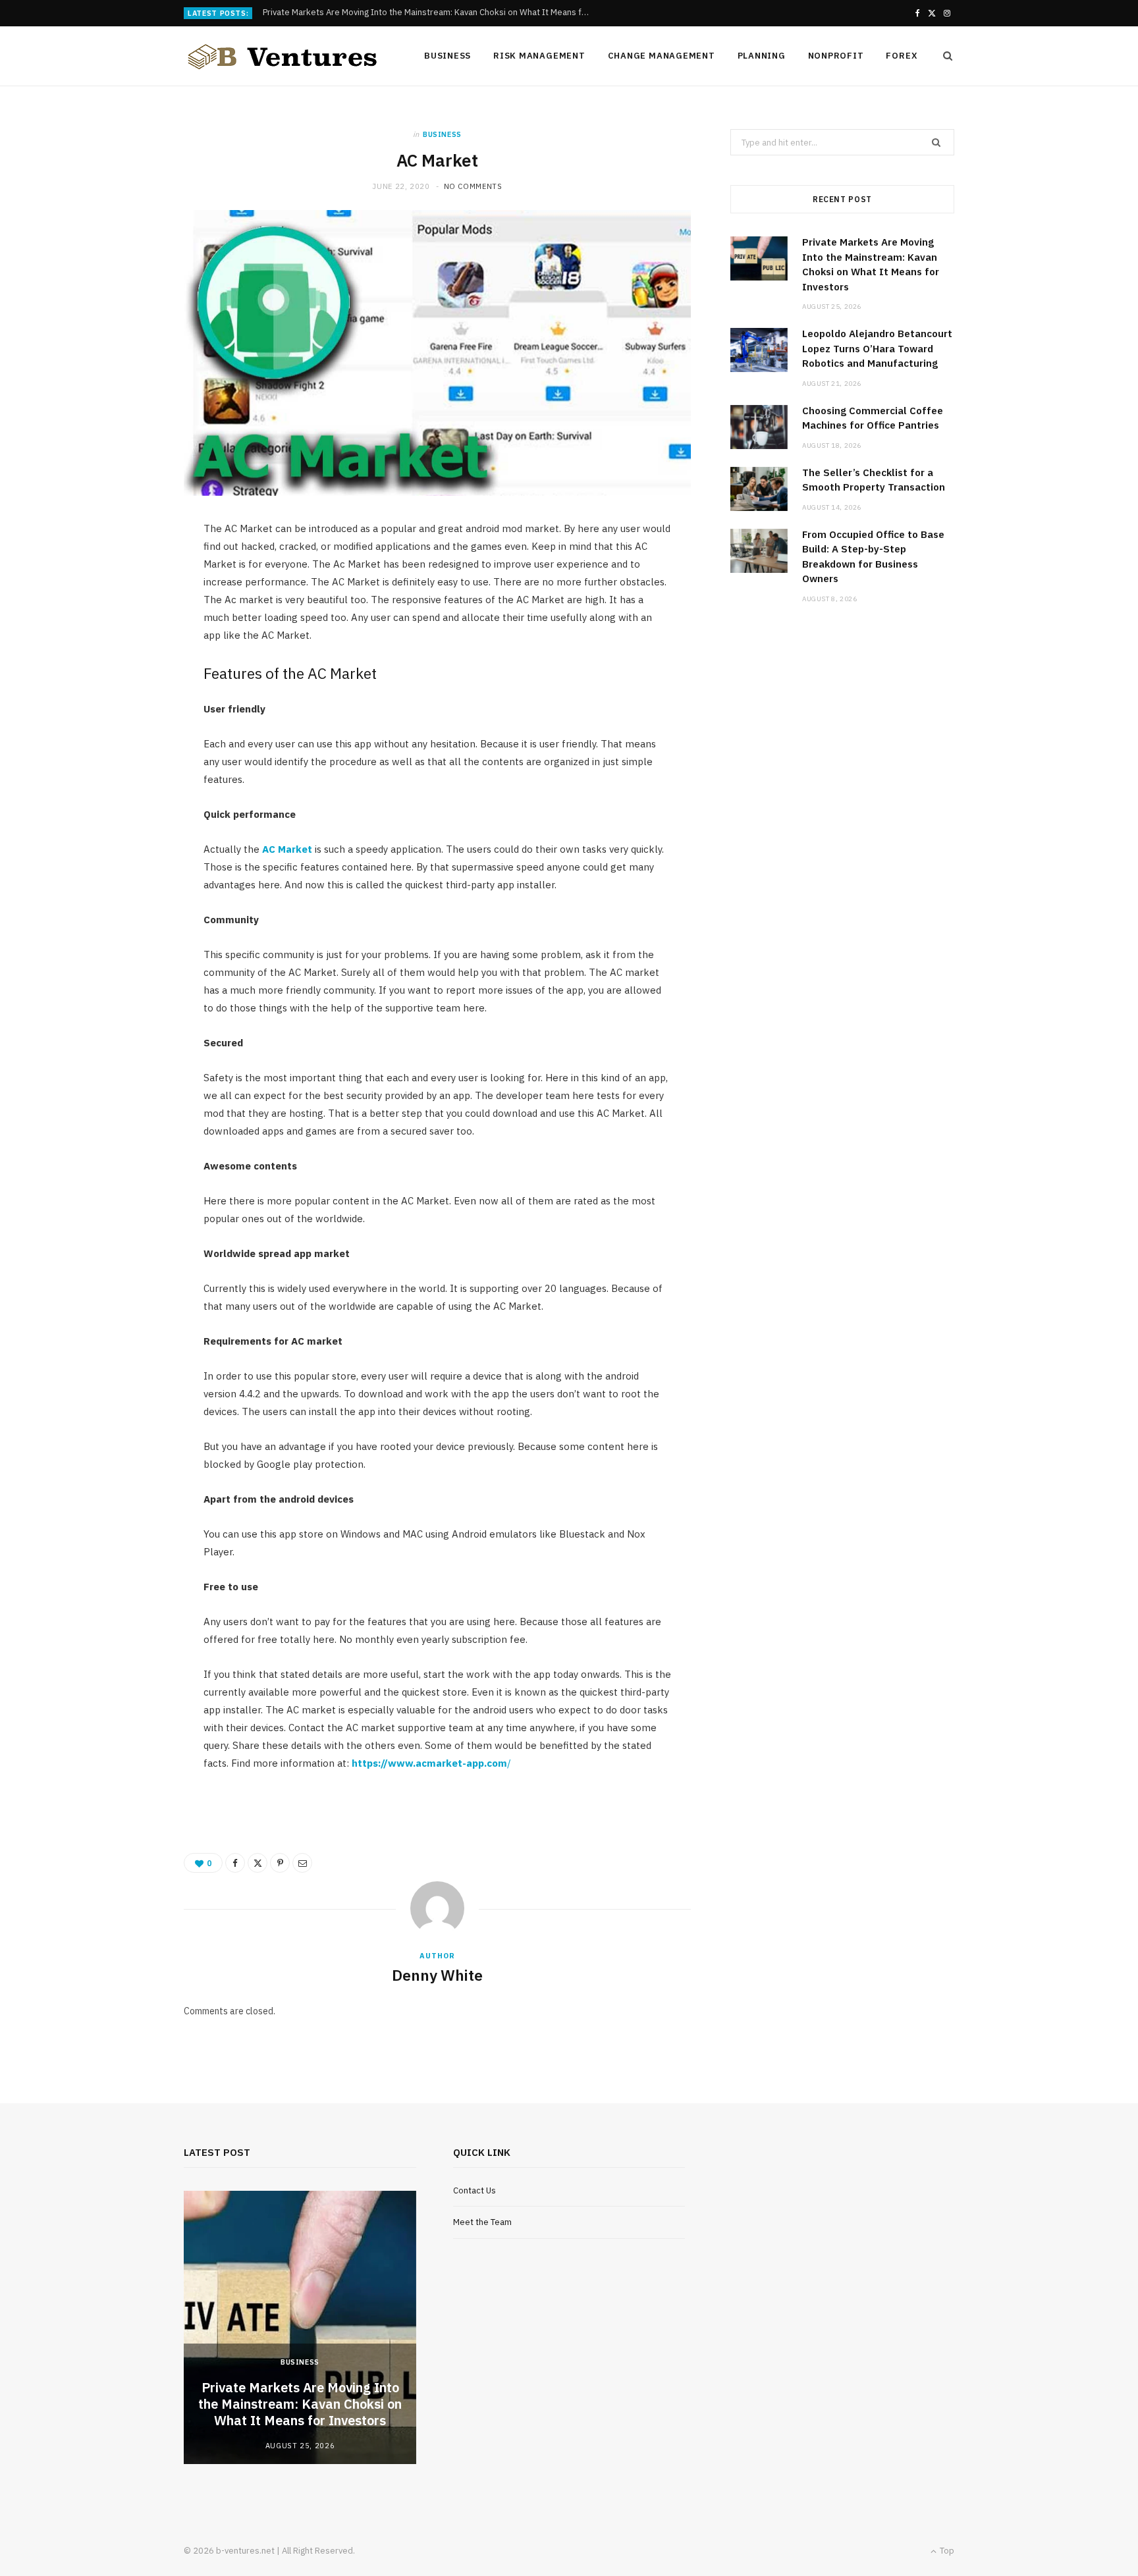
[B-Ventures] (283, 57)
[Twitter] (257, 1863)
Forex (902, 56)
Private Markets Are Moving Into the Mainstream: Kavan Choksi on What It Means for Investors (300, 2404)
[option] (300, 2327)
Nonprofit (836, 56)
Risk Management (539, 56)
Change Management (662, 56)
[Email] (302, 1863)
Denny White (437, 1975)
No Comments (473, 186)
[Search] (944, 56)
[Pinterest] (280, 1863)
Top (946, 2551)
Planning (762, 56)
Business (447, 56)
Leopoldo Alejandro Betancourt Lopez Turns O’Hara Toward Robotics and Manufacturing (431, 13)
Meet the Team (482, 2222)
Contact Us (474, 2190)
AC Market (287, 849)
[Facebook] (235, 1863)
